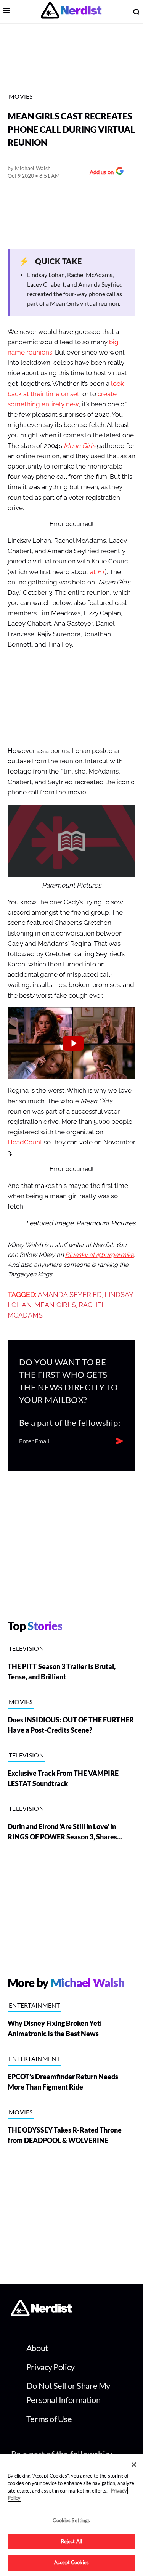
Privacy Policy (51, 2367)
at (97, 572)
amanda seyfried (70, 1295)
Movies (21, 96)
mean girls (55, 1305)
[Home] (41, 2314)
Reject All (71, 2541)
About (37, 2348)
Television (26, 1648)
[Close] (134, 2465)
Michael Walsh (33, 168)
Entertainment (34, 2005)
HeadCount (25, 1142)
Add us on (100, 173)
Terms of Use (49, 2419)
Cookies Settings (71, 2520)
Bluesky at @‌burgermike (100, 1255)
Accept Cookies (71, 2562)
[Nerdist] (71, 12)
